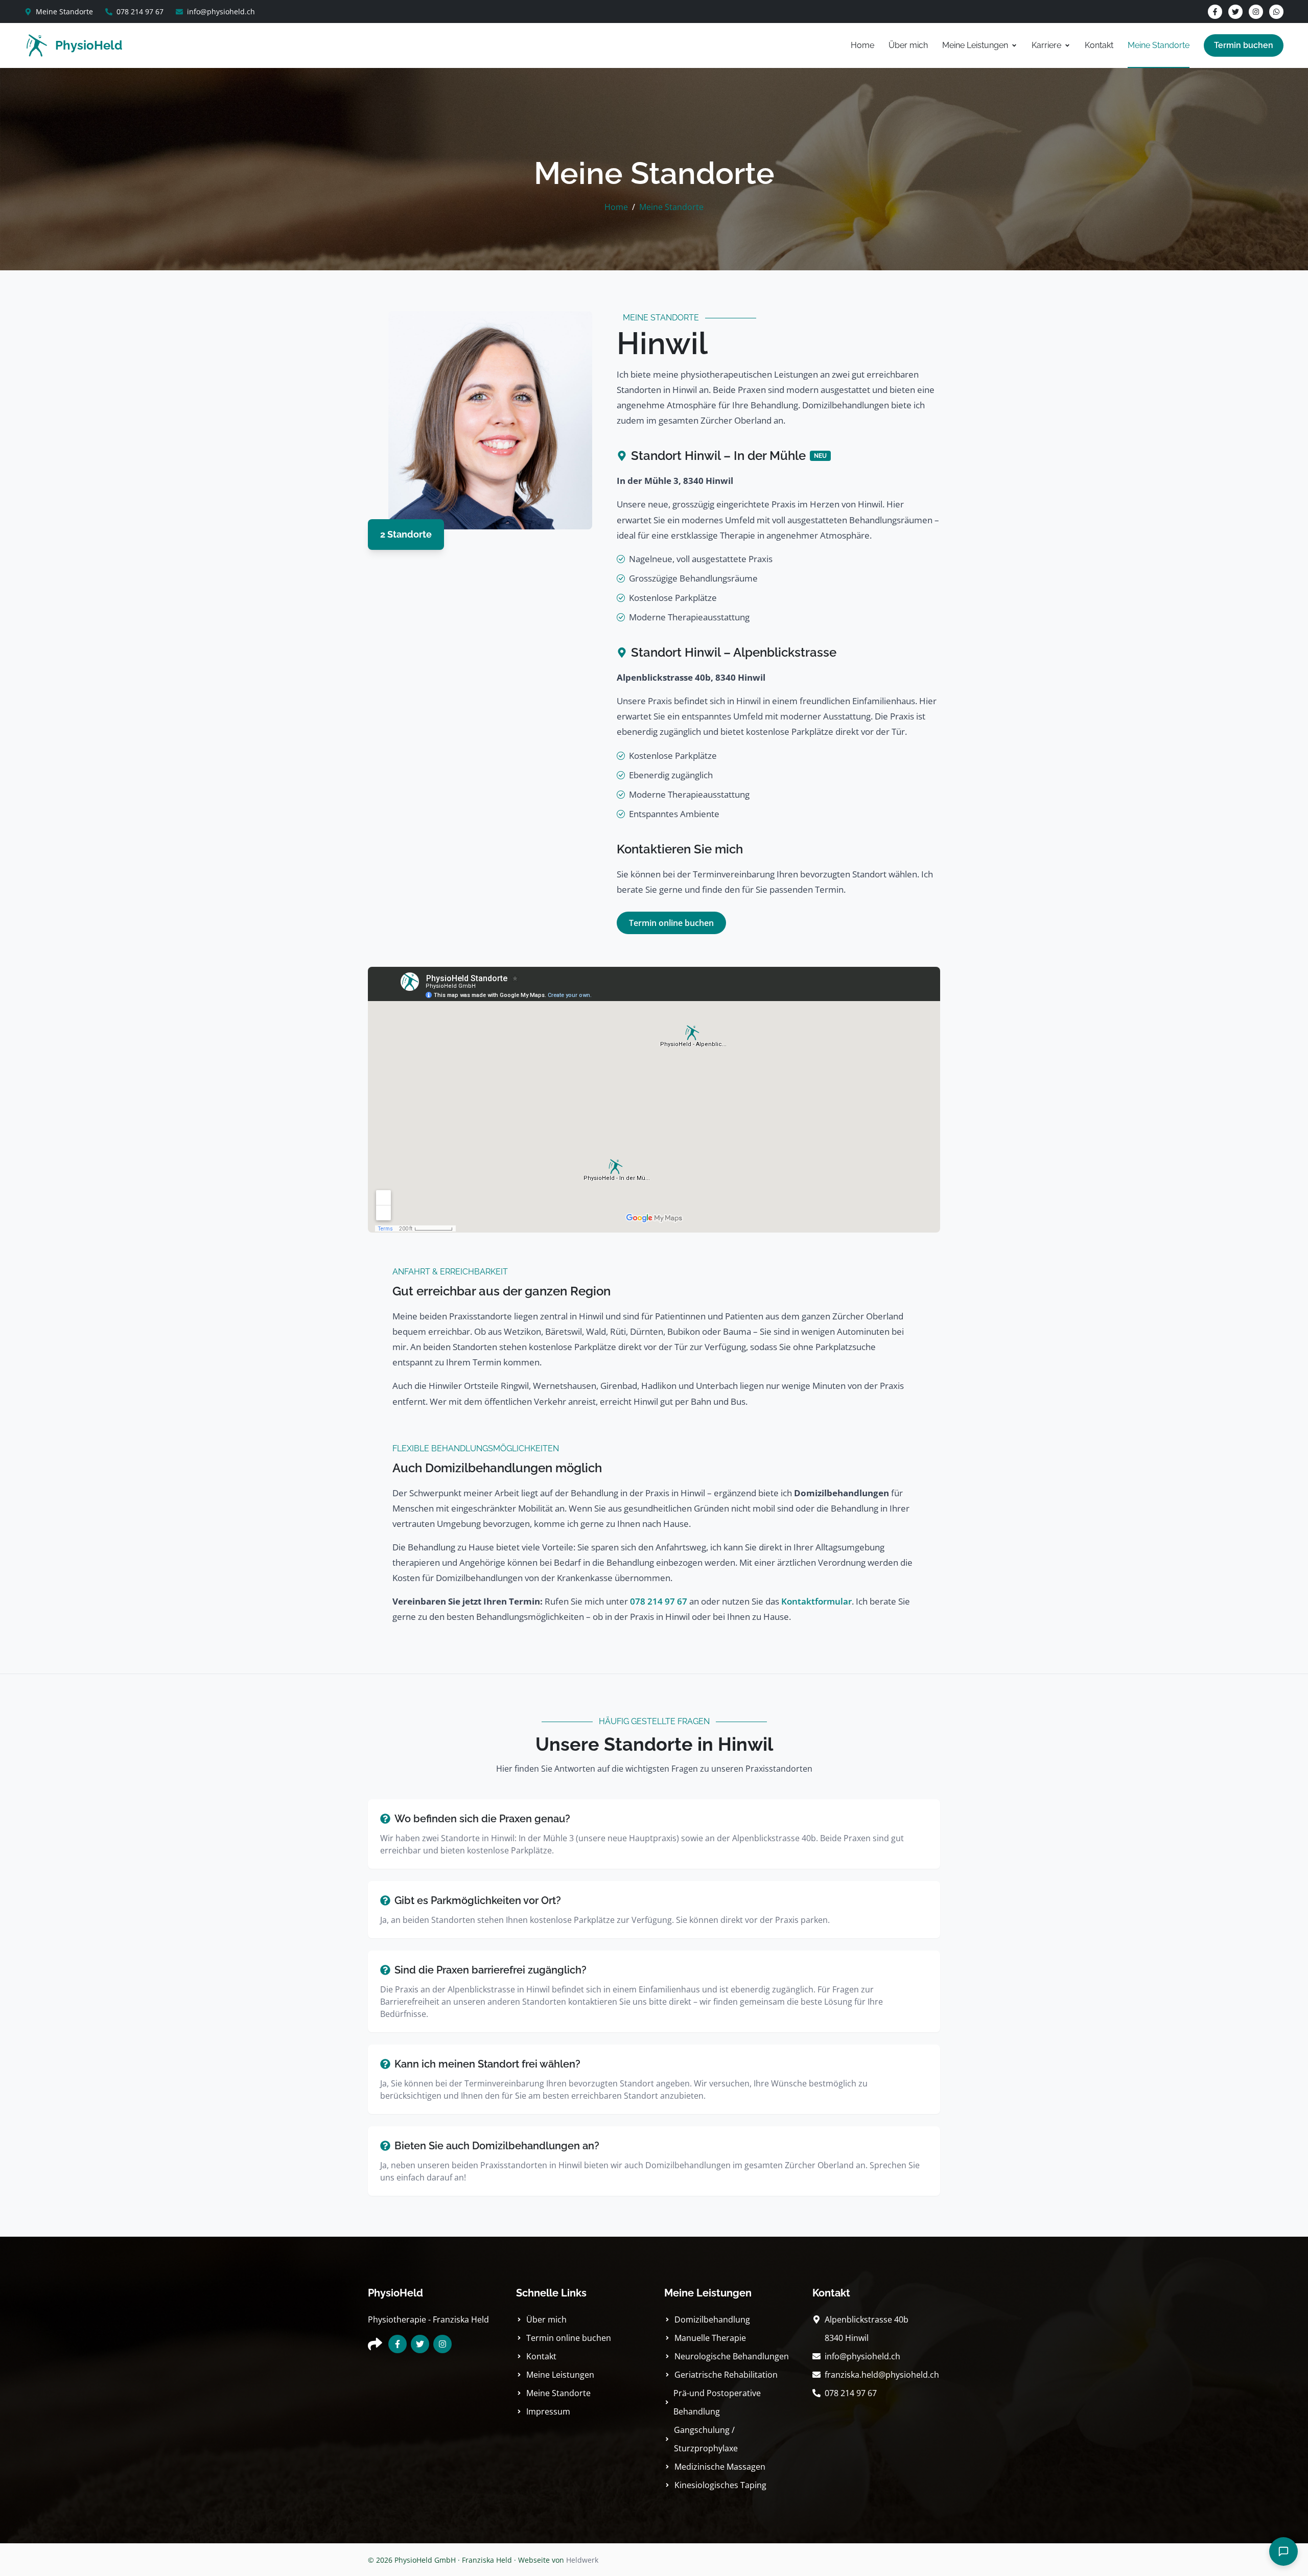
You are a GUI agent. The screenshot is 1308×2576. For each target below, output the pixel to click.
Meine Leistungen (975, 45)
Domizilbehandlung (712, 2319)
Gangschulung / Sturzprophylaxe (706, 2439)
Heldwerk (582, 2560)
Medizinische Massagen (720, 2467)
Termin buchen (1244, 45)
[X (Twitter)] (1235, 12)
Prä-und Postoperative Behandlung (717, 2402)
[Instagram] (1256, 12)
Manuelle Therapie (710, 2338)
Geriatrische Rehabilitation (726, 2375)
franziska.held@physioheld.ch (882, 2375)
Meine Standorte (64, 11)
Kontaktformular (816, 1601)
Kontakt (1099, 45)
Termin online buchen (671, 923)
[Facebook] (1215, 12)
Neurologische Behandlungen (732, 2356)
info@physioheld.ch (221, 11)
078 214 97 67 (140, 11)
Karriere (1046, 45)
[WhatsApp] (1276, 12)
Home (862, 45)
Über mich (908, 45)
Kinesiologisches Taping (720, 2485)
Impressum (548, 2411)
